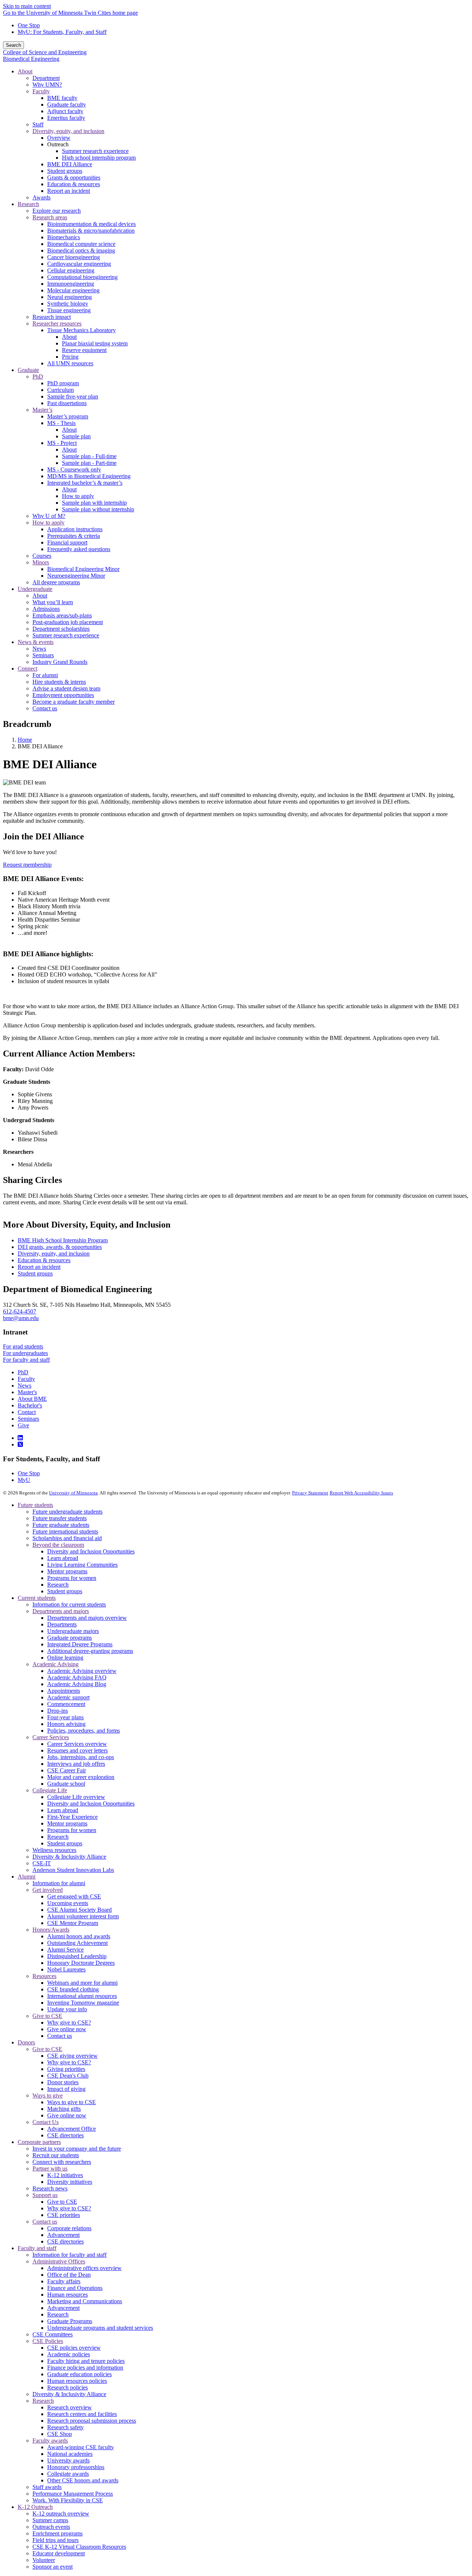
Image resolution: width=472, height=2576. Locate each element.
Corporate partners (39, 2142)
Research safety (65, 2427)
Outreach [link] (58, 144)
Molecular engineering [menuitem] (73, 290)
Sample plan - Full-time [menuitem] (89, 456)
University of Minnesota (73, 1493)
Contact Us (46, 2122)
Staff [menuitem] (38, 124)
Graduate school (66, 1784)
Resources (44, 1976)
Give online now (67, 2029)
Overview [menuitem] (59, 138)
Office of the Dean (69, 2275)
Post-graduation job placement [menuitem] (68, 622)
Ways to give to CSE (72, 2102)
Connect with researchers (62, 2162)
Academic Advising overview (82, 1671)
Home (25, 740)
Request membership (27, 865)
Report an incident (39, 1267)
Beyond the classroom (58, 1545)
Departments (62, 1624)
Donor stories (63, 2082)
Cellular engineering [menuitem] (71, 270)
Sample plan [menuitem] (76, 436)
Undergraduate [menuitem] (35, 589)
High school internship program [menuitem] (99, 158)
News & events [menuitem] (36, 642)
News (25, 1386)
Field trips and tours (55, 2540)
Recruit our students (56, 2155)
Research (58, 1585)
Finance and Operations (75, 2288)
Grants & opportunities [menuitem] (74, 177)
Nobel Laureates (66, 1969)
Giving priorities (66, 2069)
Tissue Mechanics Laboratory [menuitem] (81, 330)
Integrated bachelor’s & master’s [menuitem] (85, 483)
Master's (27, 1392)
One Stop (29, 25)
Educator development (59, 2553)
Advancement (63, 2235)
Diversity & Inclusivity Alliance (69, 1857)
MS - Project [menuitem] (62, 443)
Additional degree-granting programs (90, 1651)
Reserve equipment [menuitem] (84, 350)
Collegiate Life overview (76, 1797)
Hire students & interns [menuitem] (59, 682)
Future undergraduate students (67, 1512)
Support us (45, 2195)
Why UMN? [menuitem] (47, 85)
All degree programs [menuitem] (56, 582)
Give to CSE (47, 2016)
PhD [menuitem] (38, 377)
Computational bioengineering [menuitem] (82, 277)
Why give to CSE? (69, 2022)
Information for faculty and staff (70, 2255)
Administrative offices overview (84, 2268)
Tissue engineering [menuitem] (69, 310)
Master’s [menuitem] (42, 410)
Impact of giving (66, 2089)
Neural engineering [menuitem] (70, 297)
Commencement (66, 1704)
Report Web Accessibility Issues (361, 1493)
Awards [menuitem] (41, 197)
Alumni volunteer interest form (83, 1916)
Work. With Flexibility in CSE (68, 2500)
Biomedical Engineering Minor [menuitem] (83, 569)
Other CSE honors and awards (83, 2480)
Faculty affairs (64, 2281)
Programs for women (72, 1578)
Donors (26, 2042)
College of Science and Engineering (45, 52)
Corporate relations (69, 2228)
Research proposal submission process (92, 2421)
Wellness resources (54, 1850)
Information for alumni (59, 1883)
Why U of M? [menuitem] (49, 516)
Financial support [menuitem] (67, 542)
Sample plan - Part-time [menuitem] (89, 463)
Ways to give (48, 2095)
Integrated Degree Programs (80, 1644)
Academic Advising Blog (77, 1684)
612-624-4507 (20, 1311)
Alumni (27, 1877)
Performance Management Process (73, 2494)
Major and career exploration (81, 1777)
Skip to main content (27, 6)
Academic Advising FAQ (77, 1677)
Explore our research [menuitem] (57, 211)
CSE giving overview (72, 2056)
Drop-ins (58, 1711)
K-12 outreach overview (61, 2514)
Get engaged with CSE (74, 1896)
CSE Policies (48, 2341)
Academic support (68, 1697)
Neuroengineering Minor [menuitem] (76, 576)
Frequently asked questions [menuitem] (79, 549)
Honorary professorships (76, 2467)
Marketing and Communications (85, 2301)
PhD (23, 1372)
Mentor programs (67, 1571)
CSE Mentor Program (73, 1923)
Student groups (35, 1273)
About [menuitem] (25, 71)
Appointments (64, 1691)
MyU (24, 1480)
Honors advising (66, 1724)
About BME (32, 1399)
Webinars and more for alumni (82, 1983)
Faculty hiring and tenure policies (86, 2361)
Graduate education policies (79, 2374)
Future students (35, 1505)
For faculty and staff (26, 1360)
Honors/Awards (51, 1930)
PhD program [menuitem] (63, 383)
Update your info (67, 2009)
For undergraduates (25, 1353)
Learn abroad (63, 1558)
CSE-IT (42, 1863)
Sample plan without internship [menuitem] (98, 509)
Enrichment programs (58, 2533)
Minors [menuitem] (41, 562)
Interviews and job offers (76, 1764)
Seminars (28, 1419)
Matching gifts (64, 2109)
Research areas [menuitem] (50, 217)
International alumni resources (82, 1996)
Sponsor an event (53, 2567)
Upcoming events (68, 1903)
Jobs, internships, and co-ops (81, 1757)
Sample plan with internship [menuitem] (94, 503)
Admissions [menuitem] (46, 609)
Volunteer (44, 2560)
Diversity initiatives (70, 2182)
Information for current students (69, 1604)
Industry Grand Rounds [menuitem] (60, 662)
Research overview (70, 2407)
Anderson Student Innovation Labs (73, 1870)
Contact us (60, 2036)
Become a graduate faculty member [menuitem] (74, 702)
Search (13, 45)
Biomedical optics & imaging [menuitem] (81, 250)
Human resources (67, 2295)
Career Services (51, 1737)
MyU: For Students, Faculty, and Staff (62, 32)
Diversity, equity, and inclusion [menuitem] (68, 131)
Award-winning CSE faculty (81, 2447)
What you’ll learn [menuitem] (53, 602)
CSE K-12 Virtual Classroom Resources (79, 2547)
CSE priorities (64, 2215)
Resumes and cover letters (77, 1750)
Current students (37, 1598)
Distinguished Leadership (77, 1956)
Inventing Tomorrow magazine (83, 2003)
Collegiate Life (50, 1790)
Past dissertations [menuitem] (67, 403)
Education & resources (44, 1260)
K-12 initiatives (65, 2175)
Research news (50, 2188)
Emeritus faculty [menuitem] (66, 118)
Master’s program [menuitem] (68, 416)
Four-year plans (65, 1717)
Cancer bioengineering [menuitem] (74, 257)
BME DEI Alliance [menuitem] (70, 164)
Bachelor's (30, 1405)
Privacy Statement (310, 1493)
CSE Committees (53, 2334)
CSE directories (65, 2135)
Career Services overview (77, 1744)
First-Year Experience (72, 1817)
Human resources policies (77, 2381)
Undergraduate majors (73, 1631)
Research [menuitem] (28, 204)
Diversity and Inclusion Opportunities (91, 1551)
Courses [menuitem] (42, 556)
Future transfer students (60, 1518)
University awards (68, 2460)
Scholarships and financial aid (67, 1538)
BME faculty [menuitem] (62, 98)
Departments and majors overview (87, 1618)
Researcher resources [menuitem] (57, 323)
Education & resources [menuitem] (74, 184)
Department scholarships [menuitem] (61, 629)
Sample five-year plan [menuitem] (73, 396)
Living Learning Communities (82, 1565)
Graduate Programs (70, 2321)
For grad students (23, 1346)
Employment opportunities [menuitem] (63, 695)
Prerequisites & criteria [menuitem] (74, 536)
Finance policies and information (85, 2368)
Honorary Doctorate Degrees (81, 1963)
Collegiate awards (68, 2474)
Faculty (26, 1379)
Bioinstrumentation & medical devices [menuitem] (91, 224)
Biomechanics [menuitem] (64, 237)
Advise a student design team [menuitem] (66, 688)
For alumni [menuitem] (45, 675)
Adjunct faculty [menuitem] (65, 111)
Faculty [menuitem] (41, 91)
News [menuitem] (39, 649)
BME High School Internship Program (63, 1240)
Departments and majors (61, 1611)
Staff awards (47, 2487)
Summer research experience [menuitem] (95, 151)
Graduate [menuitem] (28, 370)
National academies (70, 2454)
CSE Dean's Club (68, 2076)
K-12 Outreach (35, 2507)
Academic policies (69, 2354)
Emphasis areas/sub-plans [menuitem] (62, 615)
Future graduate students (61, 1525)
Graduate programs (70, 1638)
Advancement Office (72, 2129)
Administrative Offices (59, 2261)
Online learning (65, 1658)
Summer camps (50, 2520)
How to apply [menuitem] (78, 496)
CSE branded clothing (73, 1989)
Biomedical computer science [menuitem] (81, 244)
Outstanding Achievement (77, 1943)
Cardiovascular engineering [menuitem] (79, 264)
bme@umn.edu (21, 1318)
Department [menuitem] (46, 78)
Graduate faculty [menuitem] (67, 105)
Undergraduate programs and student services (100, 2328)
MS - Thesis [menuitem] (61, 423)
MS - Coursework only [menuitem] (74, 469)
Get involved (48, 1890)
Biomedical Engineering (31, 59)
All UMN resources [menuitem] (70, 363)
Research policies (67, 2387)
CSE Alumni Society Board (79, 1910)
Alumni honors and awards (79, 1936)
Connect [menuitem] (27, 669)
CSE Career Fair (67, 1770)
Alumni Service (65, 1950)
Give (23, 1425)
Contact (27, 1412)
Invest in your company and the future (77, 2149)
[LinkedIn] (20, 1438)
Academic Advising (55, 1664)
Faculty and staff (37, 2248)
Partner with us (50, 2168)
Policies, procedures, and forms (84, 1731)
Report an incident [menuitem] (69, 191)
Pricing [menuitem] (70, 357)
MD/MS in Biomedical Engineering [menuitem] (89, 476)
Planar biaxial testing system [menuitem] (95, 343)
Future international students (65, 1531)
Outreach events (51, 2527)
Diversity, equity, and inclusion (54, 1254)
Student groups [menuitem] (65, 171)
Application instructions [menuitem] (75, 529)
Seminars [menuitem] (43, 655)
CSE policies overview (74, 2348)
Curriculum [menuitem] (60, 390)
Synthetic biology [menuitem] (68, 304)
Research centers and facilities (82, 2414)
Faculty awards (50, 2441)
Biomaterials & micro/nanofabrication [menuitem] (91, 231)
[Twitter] (20, 1444)
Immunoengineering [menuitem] (71, 284)
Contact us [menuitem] (45, 708)
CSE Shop (60, 2434)
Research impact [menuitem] (52, 317)
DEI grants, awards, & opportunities (60, 1247)
